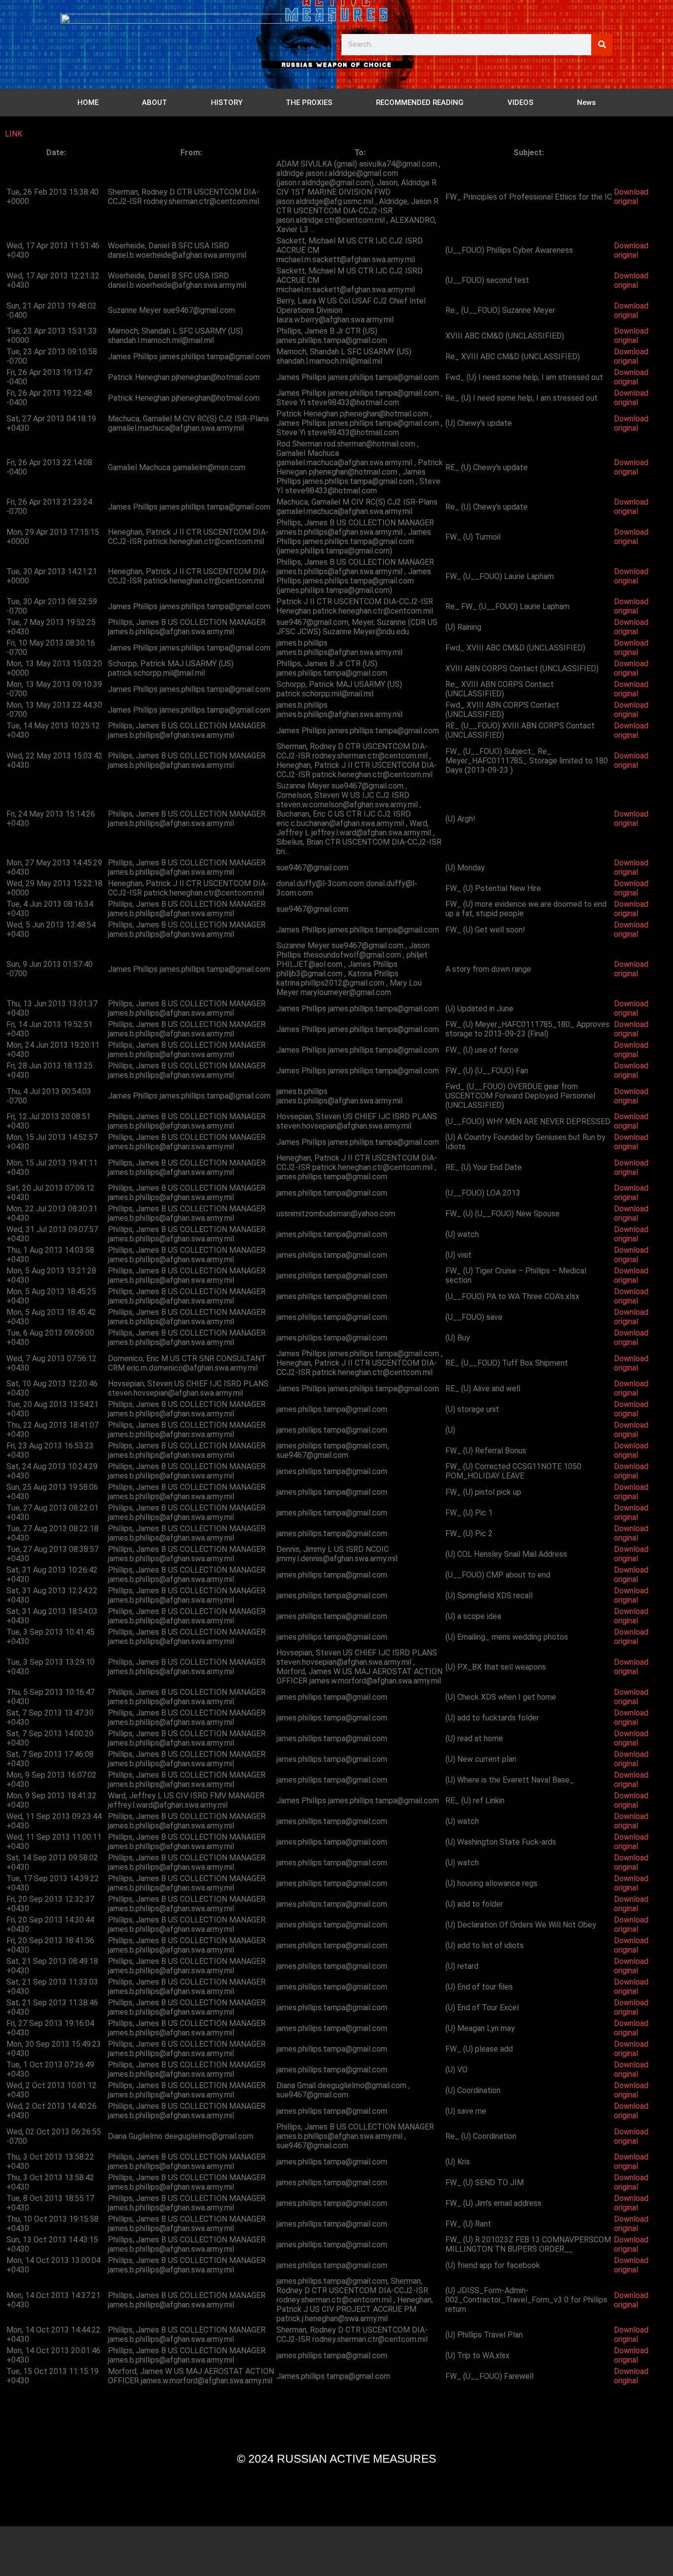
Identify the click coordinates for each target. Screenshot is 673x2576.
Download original (631, 197)
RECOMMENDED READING (420, 103)
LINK (14, 134)
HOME (88, 103)
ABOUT (154, 103)
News (586, 103)
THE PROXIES (309, 103)
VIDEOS (521, 103)
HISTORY (227, 103)
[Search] (602, 45)
